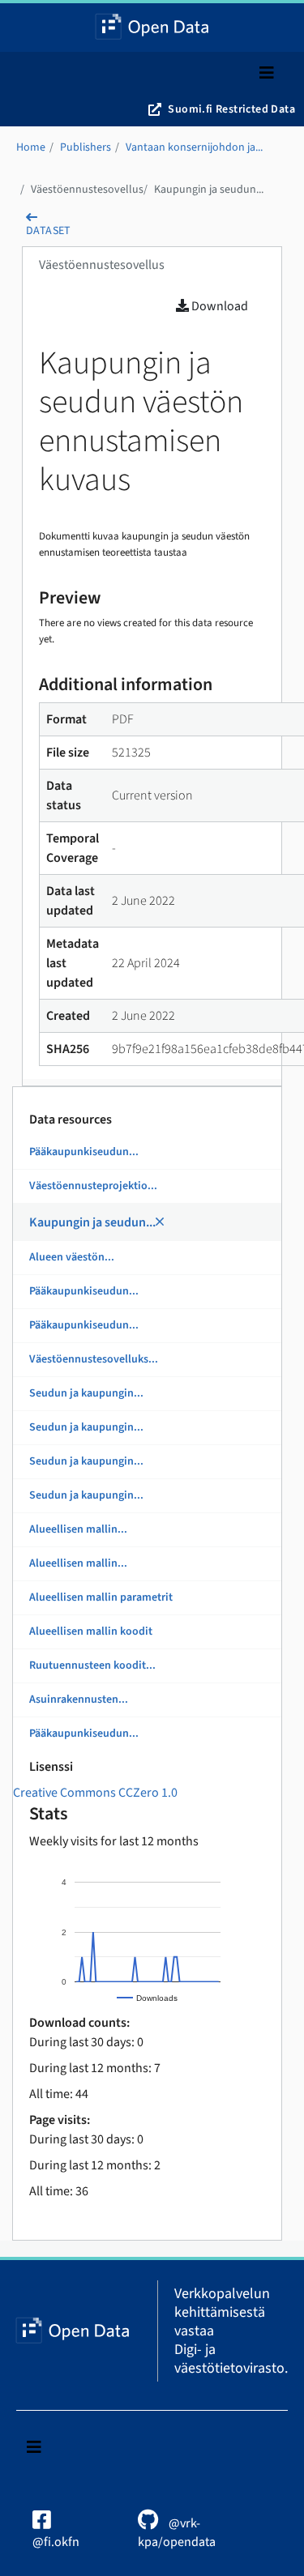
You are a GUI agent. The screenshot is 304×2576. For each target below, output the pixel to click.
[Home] (152, 28)
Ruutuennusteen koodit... (92, 1665)
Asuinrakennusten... (79, 1700)
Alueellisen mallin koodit (91, 1631)
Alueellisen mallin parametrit (101, 1597)
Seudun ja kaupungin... (86, 1393)
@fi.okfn (56, 2542)
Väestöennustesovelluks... (94, 1359)
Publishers (86, 147)
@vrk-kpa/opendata (177, 2533)
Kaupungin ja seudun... (209, 190)
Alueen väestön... (72, 1257)
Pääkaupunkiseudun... (84, 1152)
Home (31, 147)
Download (218, 306)
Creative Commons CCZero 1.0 (95, 1793)
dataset (49, 231)
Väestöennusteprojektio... (93, 1186)
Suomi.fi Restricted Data (231, 109)
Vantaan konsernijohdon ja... (194, 147)
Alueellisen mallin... (78, 1529)
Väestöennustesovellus (87, 190)
